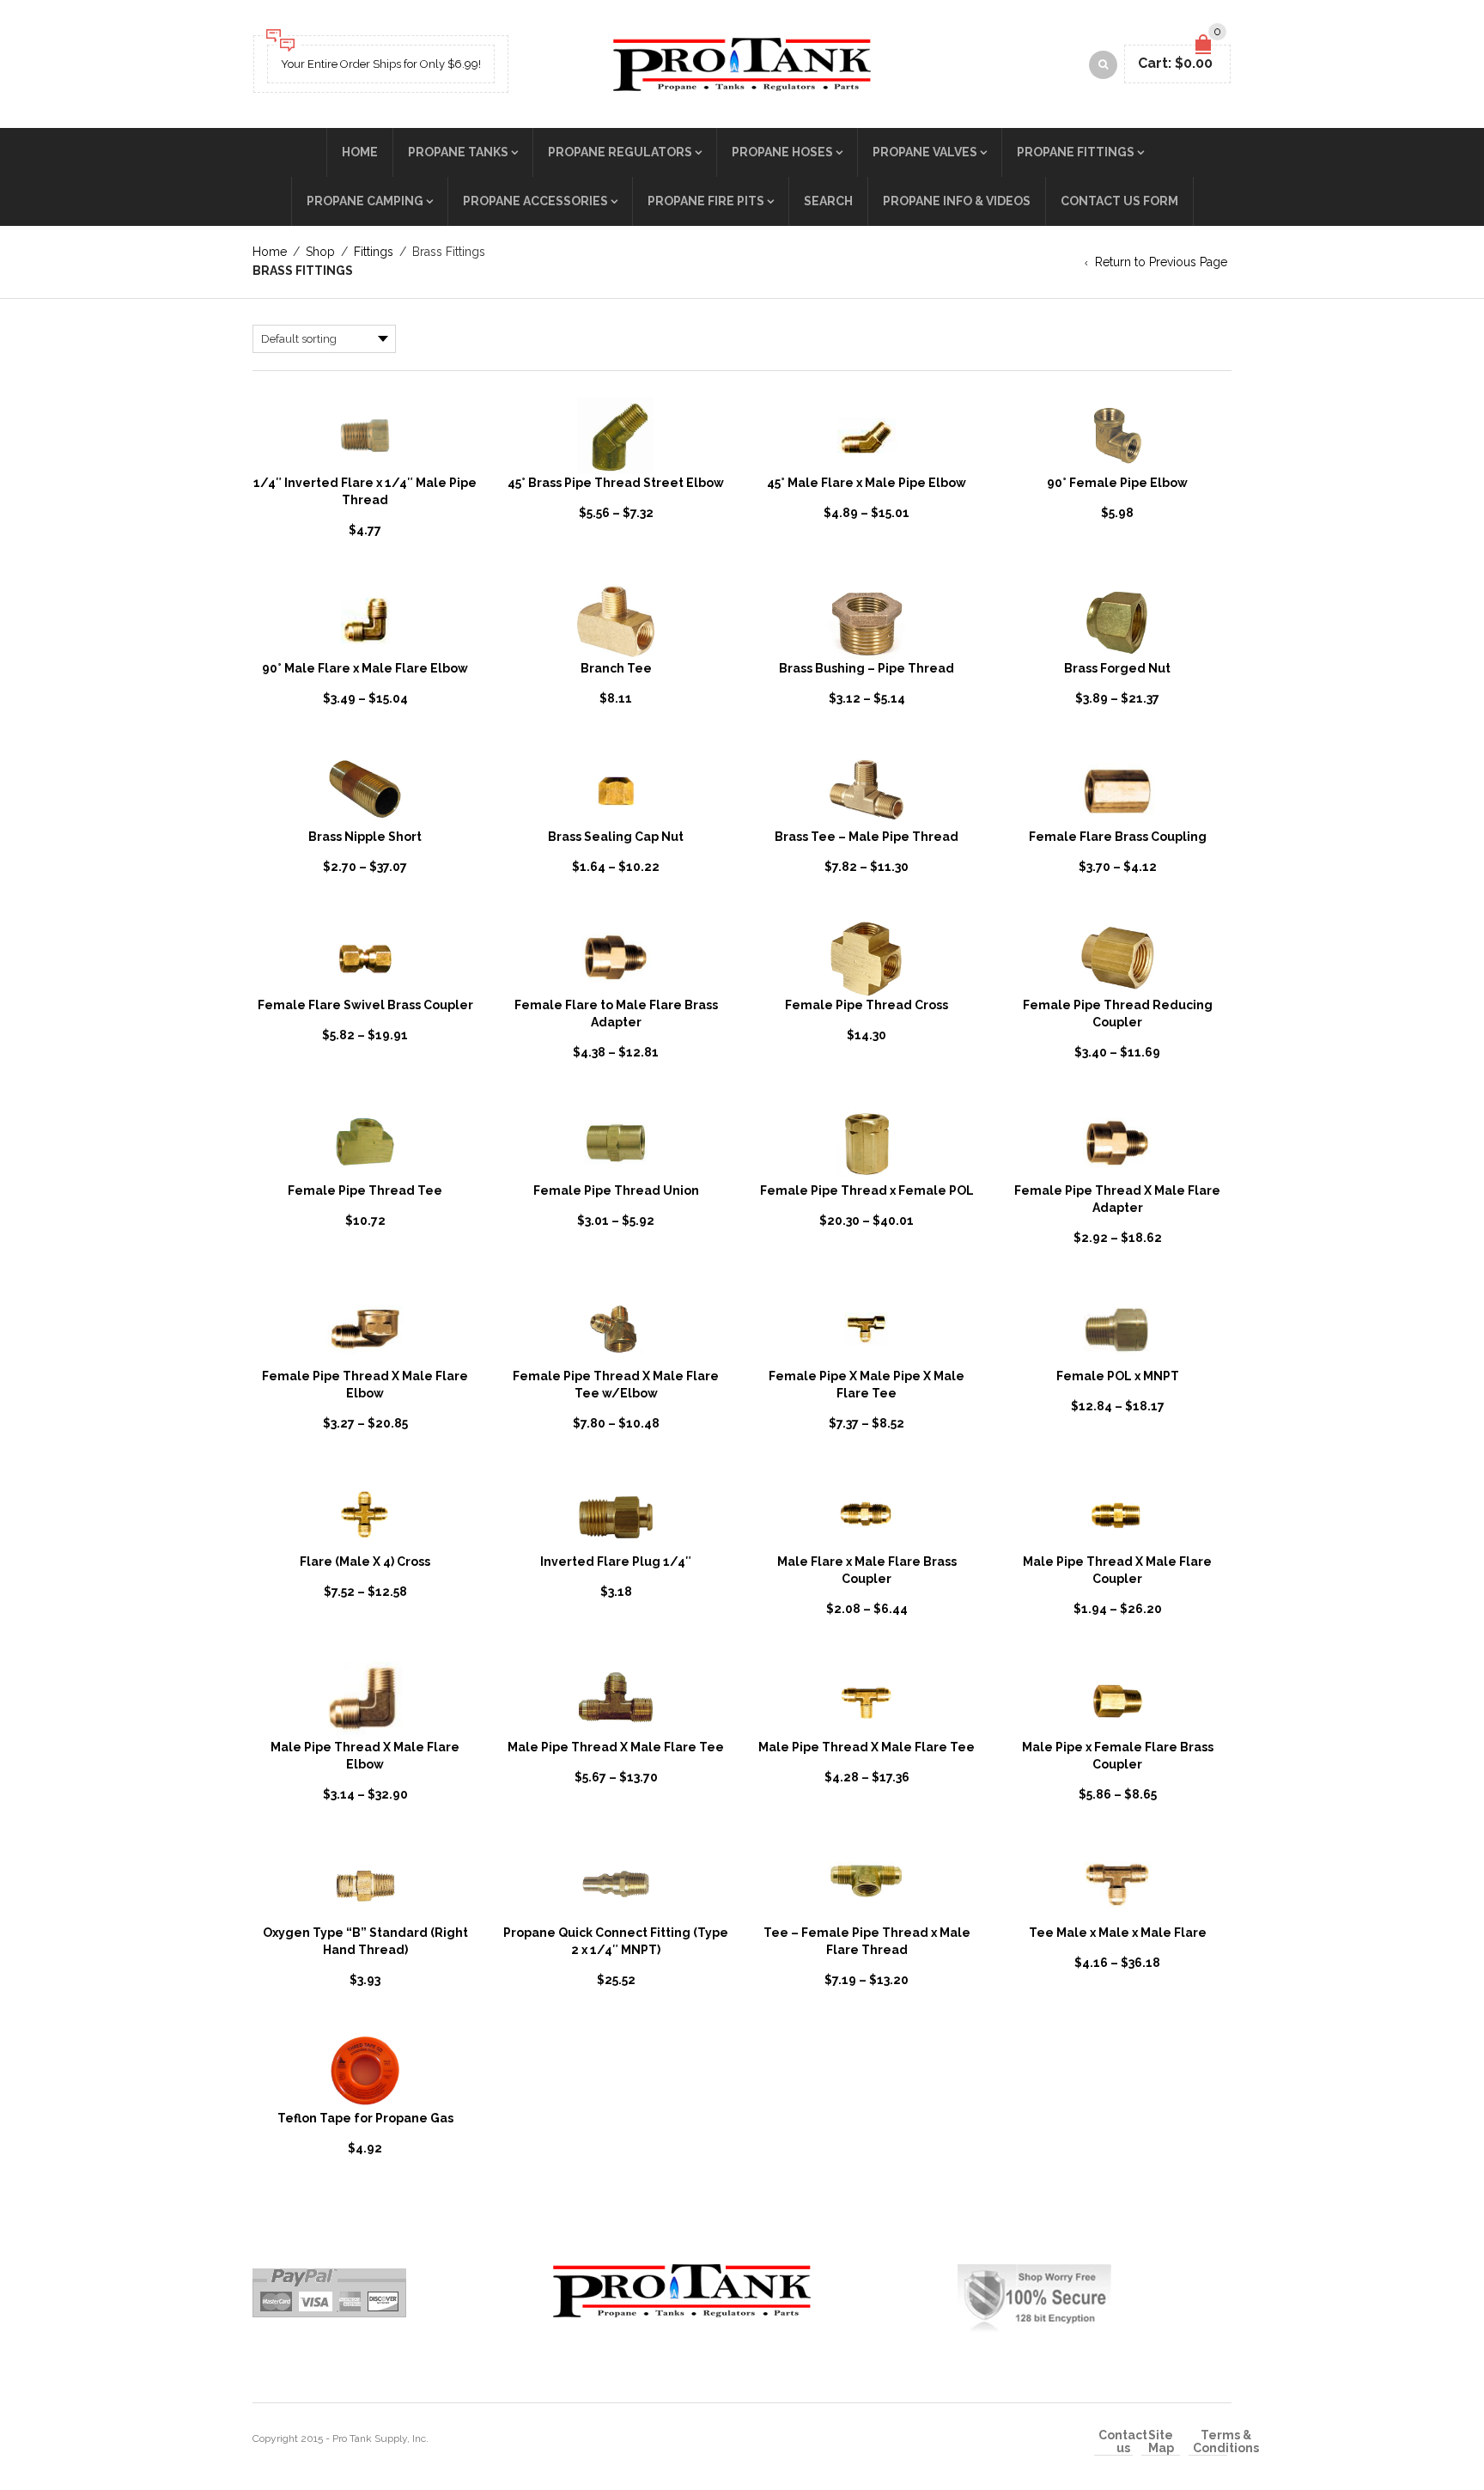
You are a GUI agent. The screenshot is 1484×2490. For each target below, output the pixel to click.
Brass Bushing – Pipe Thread (867, 668)
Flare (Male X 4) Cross (365, 1562)
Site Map (1161, 2442)
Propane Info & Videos (957, 201)
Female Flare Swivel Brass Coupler (365, 1005)
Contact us (1123, 2442)
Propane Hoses (782, 152)
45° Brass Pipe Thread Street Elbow (616, 483)
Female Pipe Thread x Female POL (867, 1190)
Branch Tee (616, 668)
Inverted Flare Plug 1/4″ (616, 1562)
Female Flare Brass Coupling (1118, 837)
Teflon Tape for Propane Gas (365, 2118)
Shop (320, 252)
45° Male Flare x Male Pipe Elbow (867, 483)
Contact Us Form (1119, 201)
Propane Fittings (1076, 152)
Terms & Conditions (1226, 2442)
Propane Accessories (535, 201)
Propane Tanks (458, 152)
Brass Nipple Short (365, 837)
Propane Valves (925, 152)
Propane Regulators (620, 152)
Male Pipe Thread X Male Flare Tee (616, 1747)
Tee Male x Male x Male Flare (1118, 1933)
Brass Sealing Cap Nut (616, 837)
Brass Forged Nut (1117, 668)
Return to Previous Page (1161, 262)
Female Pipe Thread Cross (867, 1005)
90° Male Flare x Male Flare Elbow (365, 668)
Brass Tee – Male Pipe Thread (867, 837)
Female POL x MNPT (1118, 1376)
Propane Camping (365, 201)
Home (360, 152)
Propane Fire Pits (706, 201)
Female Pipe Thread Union (616, 1190)
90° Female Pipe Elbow (1117, 483)
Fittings (374, 252)
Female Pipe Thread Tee (365, 1190)
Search (828, 201)
